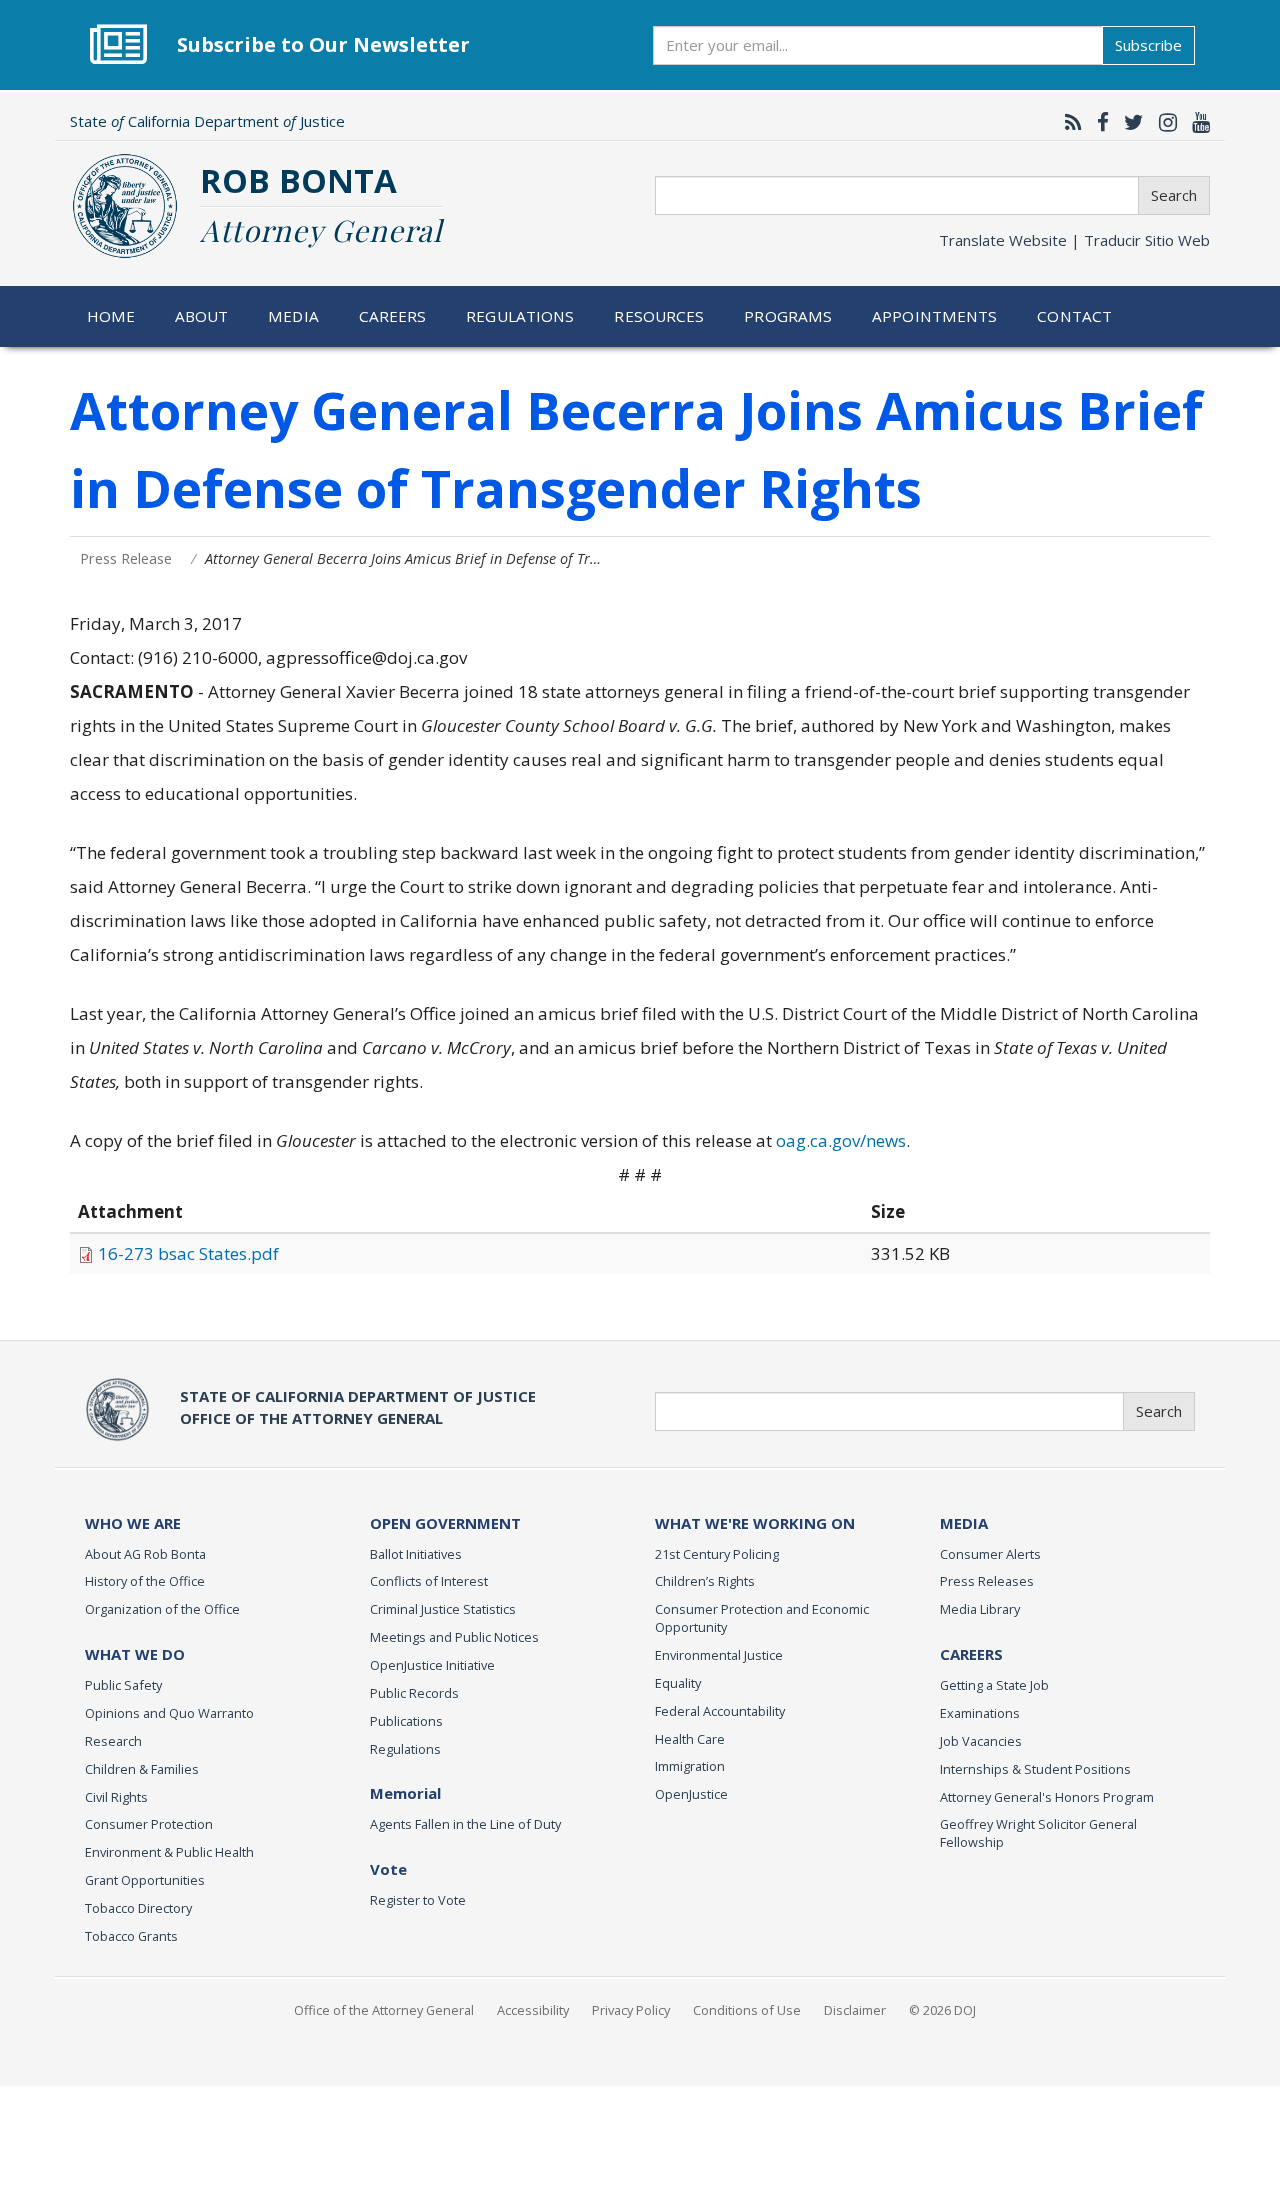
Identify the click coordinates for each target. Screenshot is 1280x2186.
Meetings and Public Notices (454, 1637)
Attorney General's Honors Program (1047, 1797)
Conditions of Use (747, 2010)
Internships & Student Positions (1035, 1769)
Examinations (980, 1713)
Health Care (690, 1739)
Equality (678, 1683)
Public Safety (123, 1685)
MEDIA (964, 1523)
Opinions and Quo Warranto (169, 1713)
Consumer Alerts (990, 1554)
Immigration (690, 1766)
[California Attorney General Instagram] (1163, 122)
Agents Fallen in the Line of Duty (465, 1824)
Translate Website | (1074, 240)
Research (113, 1741)
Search (1174, 195)
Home (111, 316)
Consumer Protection (149, 1824)
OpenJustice (691, 1794)
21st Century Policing (717, 1554)
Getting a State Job (994, 1685)
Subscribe (1148, 45)
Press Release (126, 558)
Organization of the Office (162, 1609)
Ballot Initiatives (416, 1554)
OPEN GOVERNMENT (445, 1523)
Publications (406, 1721)
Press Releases (987, 1581)
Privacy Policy (631, 2010)
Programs (788, 316)
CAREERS (971, 1654)
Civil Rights (116, 1797)
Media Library (980, 1609)
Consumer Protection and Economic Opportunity (762, 1618)
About (202, 316)
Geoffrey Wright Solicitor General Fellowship (1038, 1833)
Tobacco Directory (138, 1908)
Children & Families (142, 1769)
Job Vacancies (981, 1741)
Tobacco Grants (131, 1936)
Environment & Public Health (169, 1852)
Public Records (414, 1693)
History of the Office (145, 1581)
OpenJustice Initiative (432, 1665)
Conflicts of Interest (429, 1581)
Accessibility (533, 2010)
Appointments (935, 316)
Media (293, 316)
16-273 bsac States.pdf (188, 1253)
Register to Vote (418, 1900)
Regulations (520, 316)
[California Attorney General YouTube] (1196, 122)
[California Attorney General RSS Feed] (1068, 122)
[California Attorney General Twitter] (1129, 122)
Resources (659, 316)
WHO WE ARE (133, 1523)
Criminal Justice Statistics (443, 1609)
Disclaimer (855, 2010)
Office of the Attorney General (384, 2010)
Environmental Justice (719, 1655)
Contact (1074, 316)
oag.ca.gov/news (841, 1140)
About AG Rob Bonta (145, 1554)
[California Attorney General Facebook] (1098, 122)
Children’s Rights (705, 1581)
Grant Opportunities (145, 1880)
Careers (393, 316)
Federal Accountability (720, 1711)
